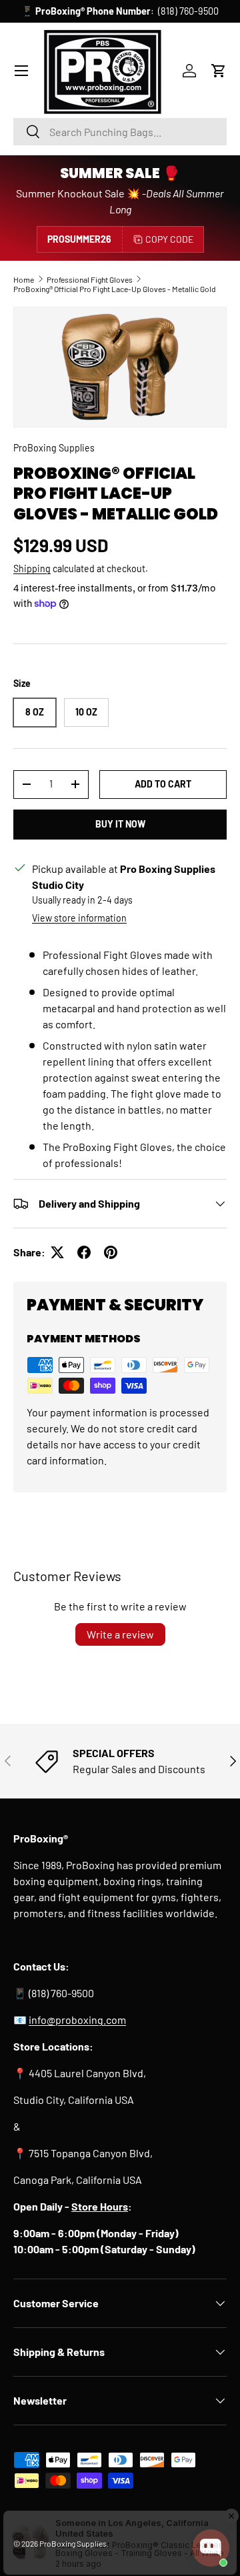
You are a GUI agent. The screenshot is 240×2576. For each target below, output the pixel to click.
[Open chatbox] (211, 2548)
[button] (219, 71)
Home (24, 279)
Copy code (169, 239)
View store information (79, 918)
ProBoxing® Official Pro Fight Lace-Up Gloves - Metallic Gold (115, 289)
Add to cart (163, 784)
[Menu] (21, 71)
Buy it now (120, 824)
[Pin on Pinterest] (111, 1252)
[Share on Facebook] (84, 1252)
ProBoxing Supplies (54, 448)
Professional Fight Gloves (90, 279)
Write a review (120, 1634)
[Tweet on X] (57, 1252)
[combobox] (120, 132)
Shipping (32, 568)
